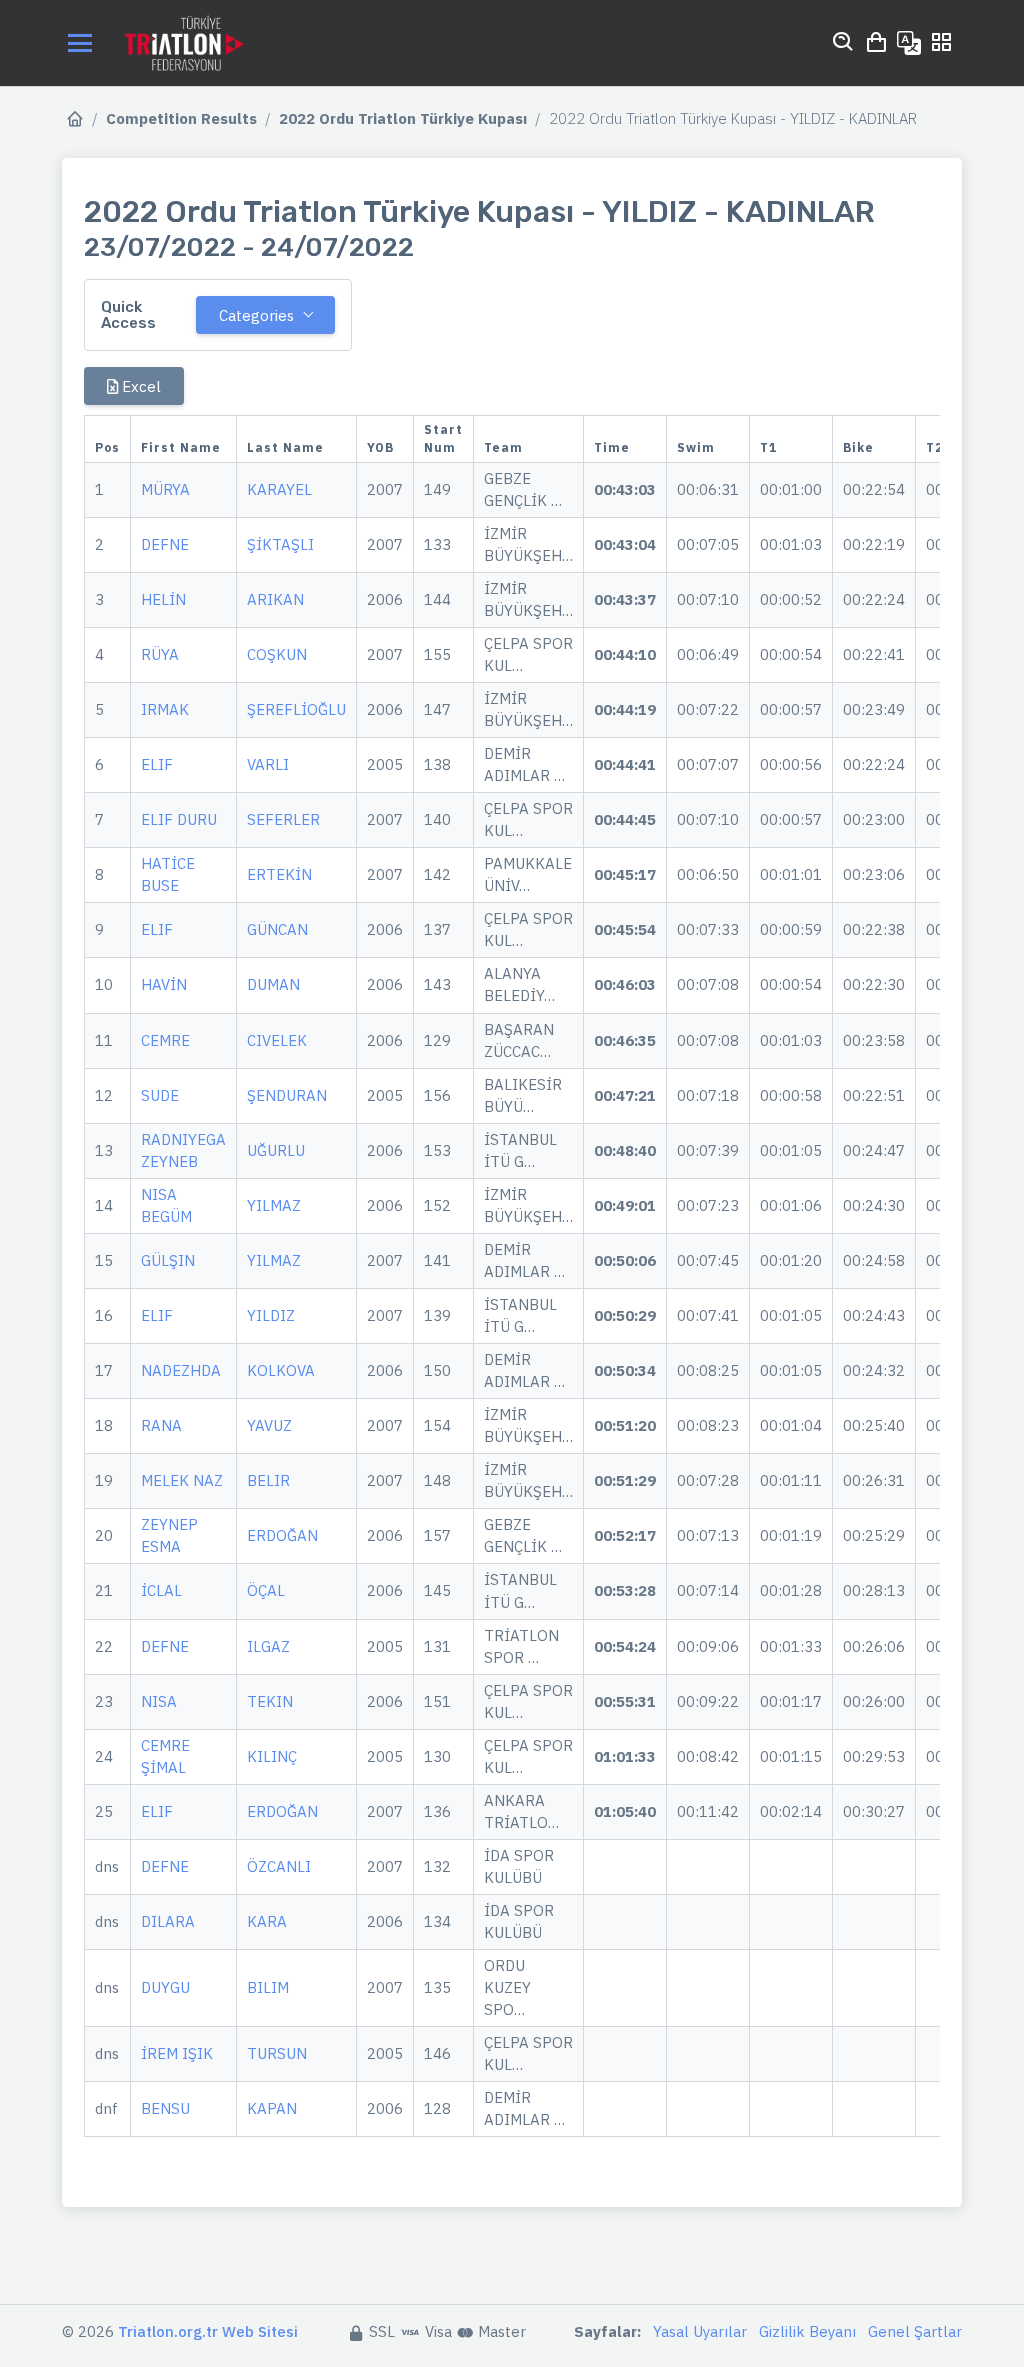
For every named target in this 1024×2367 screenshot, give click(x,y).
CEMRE (165, 1040)
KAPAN (272, 2108)
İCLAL (161, 1590)
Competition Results (181, 118)
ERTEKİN (279, 874)
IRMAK (165, 709)
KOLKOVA (281, 1370)
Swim (696, 447)
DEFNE (165, 544)
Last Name (285, 447)
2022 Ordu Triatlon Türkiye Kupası (403, 118)
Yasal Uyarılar (700, 2331)
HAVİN (164, 984)
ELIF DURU (179, 819)
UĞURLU (276, 1150)
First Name (181, 447)
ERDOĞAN (282, 1535)
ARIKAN (275, 599)
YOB (380, 447)
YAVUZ (269, 1425)
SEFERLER (283, 819)
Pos (107, 447)
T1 (768, 447)
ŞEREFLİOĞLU (296, 709)
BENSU (165, 2108)
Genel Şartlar (915, 2331)
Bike (858, 447)
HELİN (163, 599)
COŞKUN (277, 654)
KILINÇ (272, 1756)
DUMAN (273, 984)
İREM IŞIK (177, 2053)
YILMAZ (274, 1205)
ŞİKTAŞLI (280, 544)
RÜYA (160, 654)
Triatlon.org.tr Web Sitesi (208, 2331)
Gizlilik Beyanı (807, 2331)
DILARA (168, 1921)
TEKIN (270, 1701)
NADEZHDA (181, 1370)
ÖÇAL (266, 1590)
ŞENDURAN (287, 1095)
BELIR (268, 1480)
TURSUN (277, 2053)
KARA (267, 1921)
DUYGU (165, 1987)
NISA (159, 1701)
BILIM (268, 1987)
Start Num (443, 438)
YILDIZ (271, 1315)
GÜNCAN (277, 929)
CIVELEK (277, 1040)
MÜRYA (165, 489)
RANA (161, 1425)
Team (503, 447)
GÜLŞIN (168, 1260)
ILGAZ (268, 1646)
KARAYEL (279, 489)
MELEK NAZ (182, 1480)
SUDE (160, 1095)
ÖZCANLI (279, 1866)
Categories (256, 315)
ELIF (157, 764)
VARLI (268, 764)
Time (612, 447)
